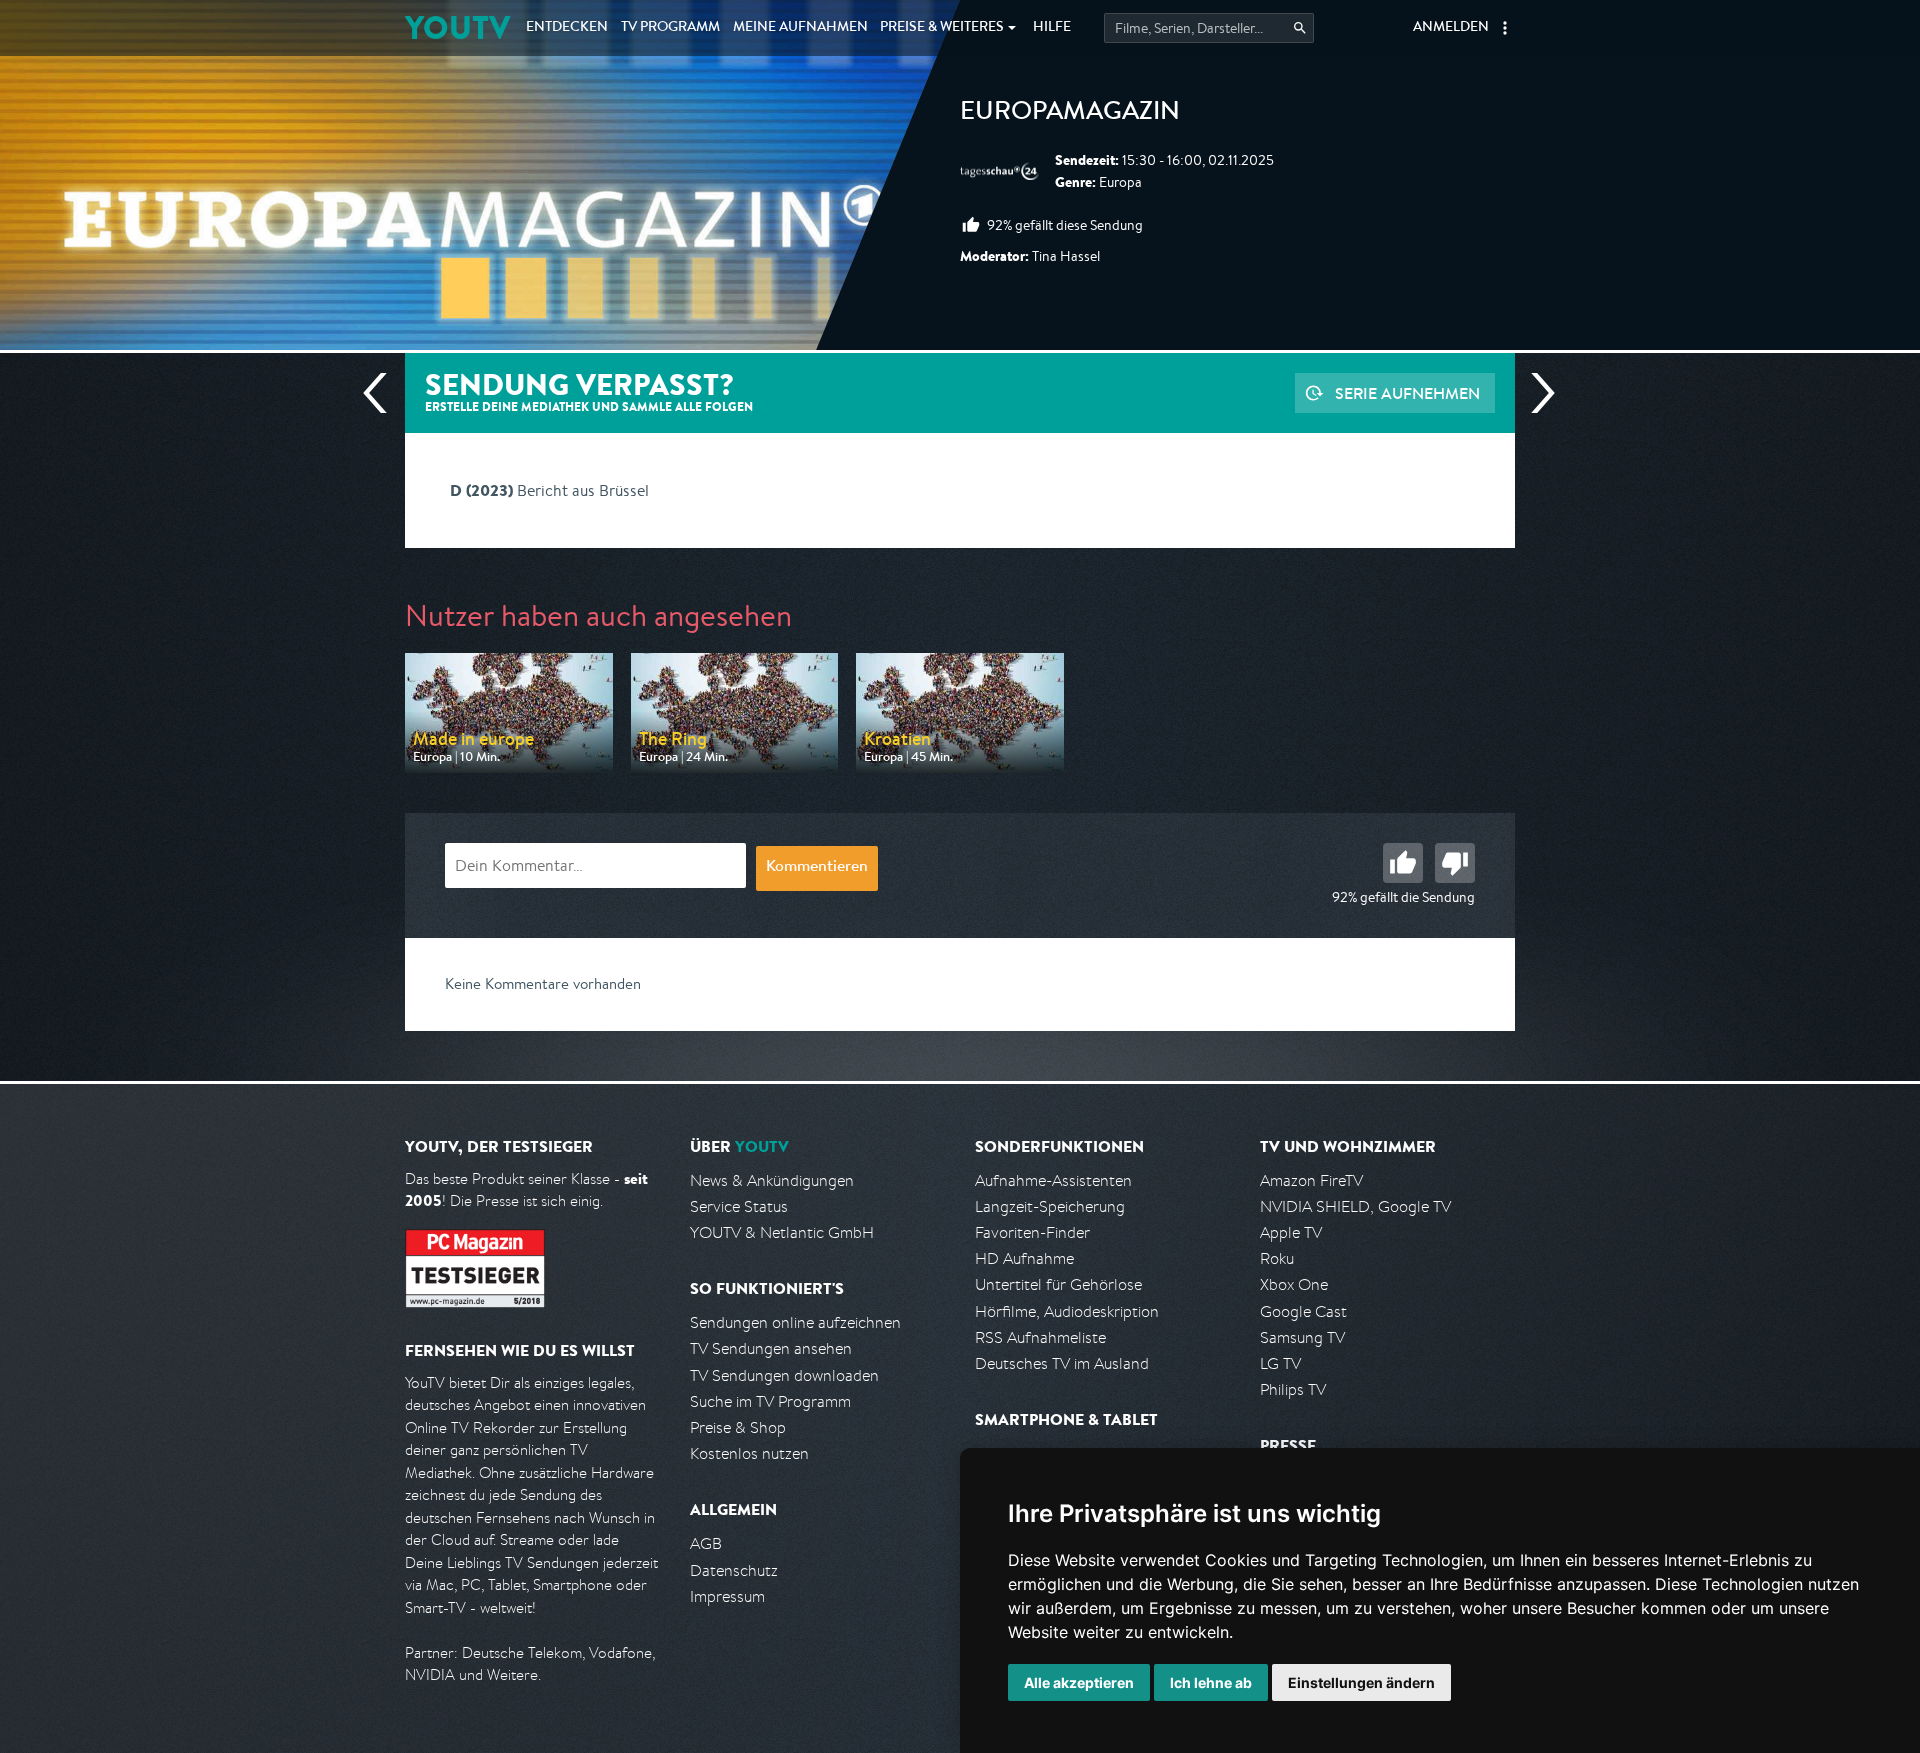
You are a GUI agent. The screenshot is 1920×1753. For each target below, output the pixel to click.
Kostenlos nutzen (749, 1453)
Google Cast (1303, 1311)
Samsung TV (1302, 1337)
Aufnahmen (800, 28)
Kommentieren (817, 868)
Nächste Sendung (1535, 393)
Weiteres (942, 28)
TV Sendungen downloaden (784, 1375)
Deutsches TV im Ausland (1062, 1363)
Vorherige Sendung (383, 393)
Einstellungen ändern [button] (1361, 1682)
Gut (1403, 863)
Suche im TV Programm (770, 1401)
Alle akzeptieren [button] (1079, 1682)
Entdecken (567, 28)
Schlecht (1455, 863)
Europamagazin (1070, 114)
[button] (1505, 28)
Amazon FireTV (1311, 1180)
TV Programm (670, 28)
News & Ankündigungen (772, 1180)
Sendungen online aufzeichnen (795, 1322)
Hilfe (1052, 28)
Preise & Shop (738, 1427)
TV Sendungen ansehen (771, 1348)
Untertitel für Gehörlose (1058, 1284)
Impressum (727, 1596)
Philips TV (1293, 1389)
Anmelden (1451, 28)
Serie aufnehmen (1407, 393)
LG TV (1280, 1363)
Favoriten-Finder (1032, 1232)
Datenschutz (734, 1570)
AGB (706, 1543)
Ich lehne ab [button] (1211, 1682)
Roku (1277, 1258)
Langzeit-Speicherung (1050, 1206)
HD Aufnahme (1024, 1258)
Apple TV (1291, 1232)
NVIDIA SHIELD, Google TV (1355, 1206)
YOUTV (457, 27)
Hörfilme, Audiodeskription (1067, 1311)
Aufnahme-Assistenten (1053, 1180)
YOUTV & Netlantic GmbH (782, 1232)
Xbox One (1294, 1284)
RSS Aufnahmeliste (1040, 1337)
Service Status (739, 1206)
